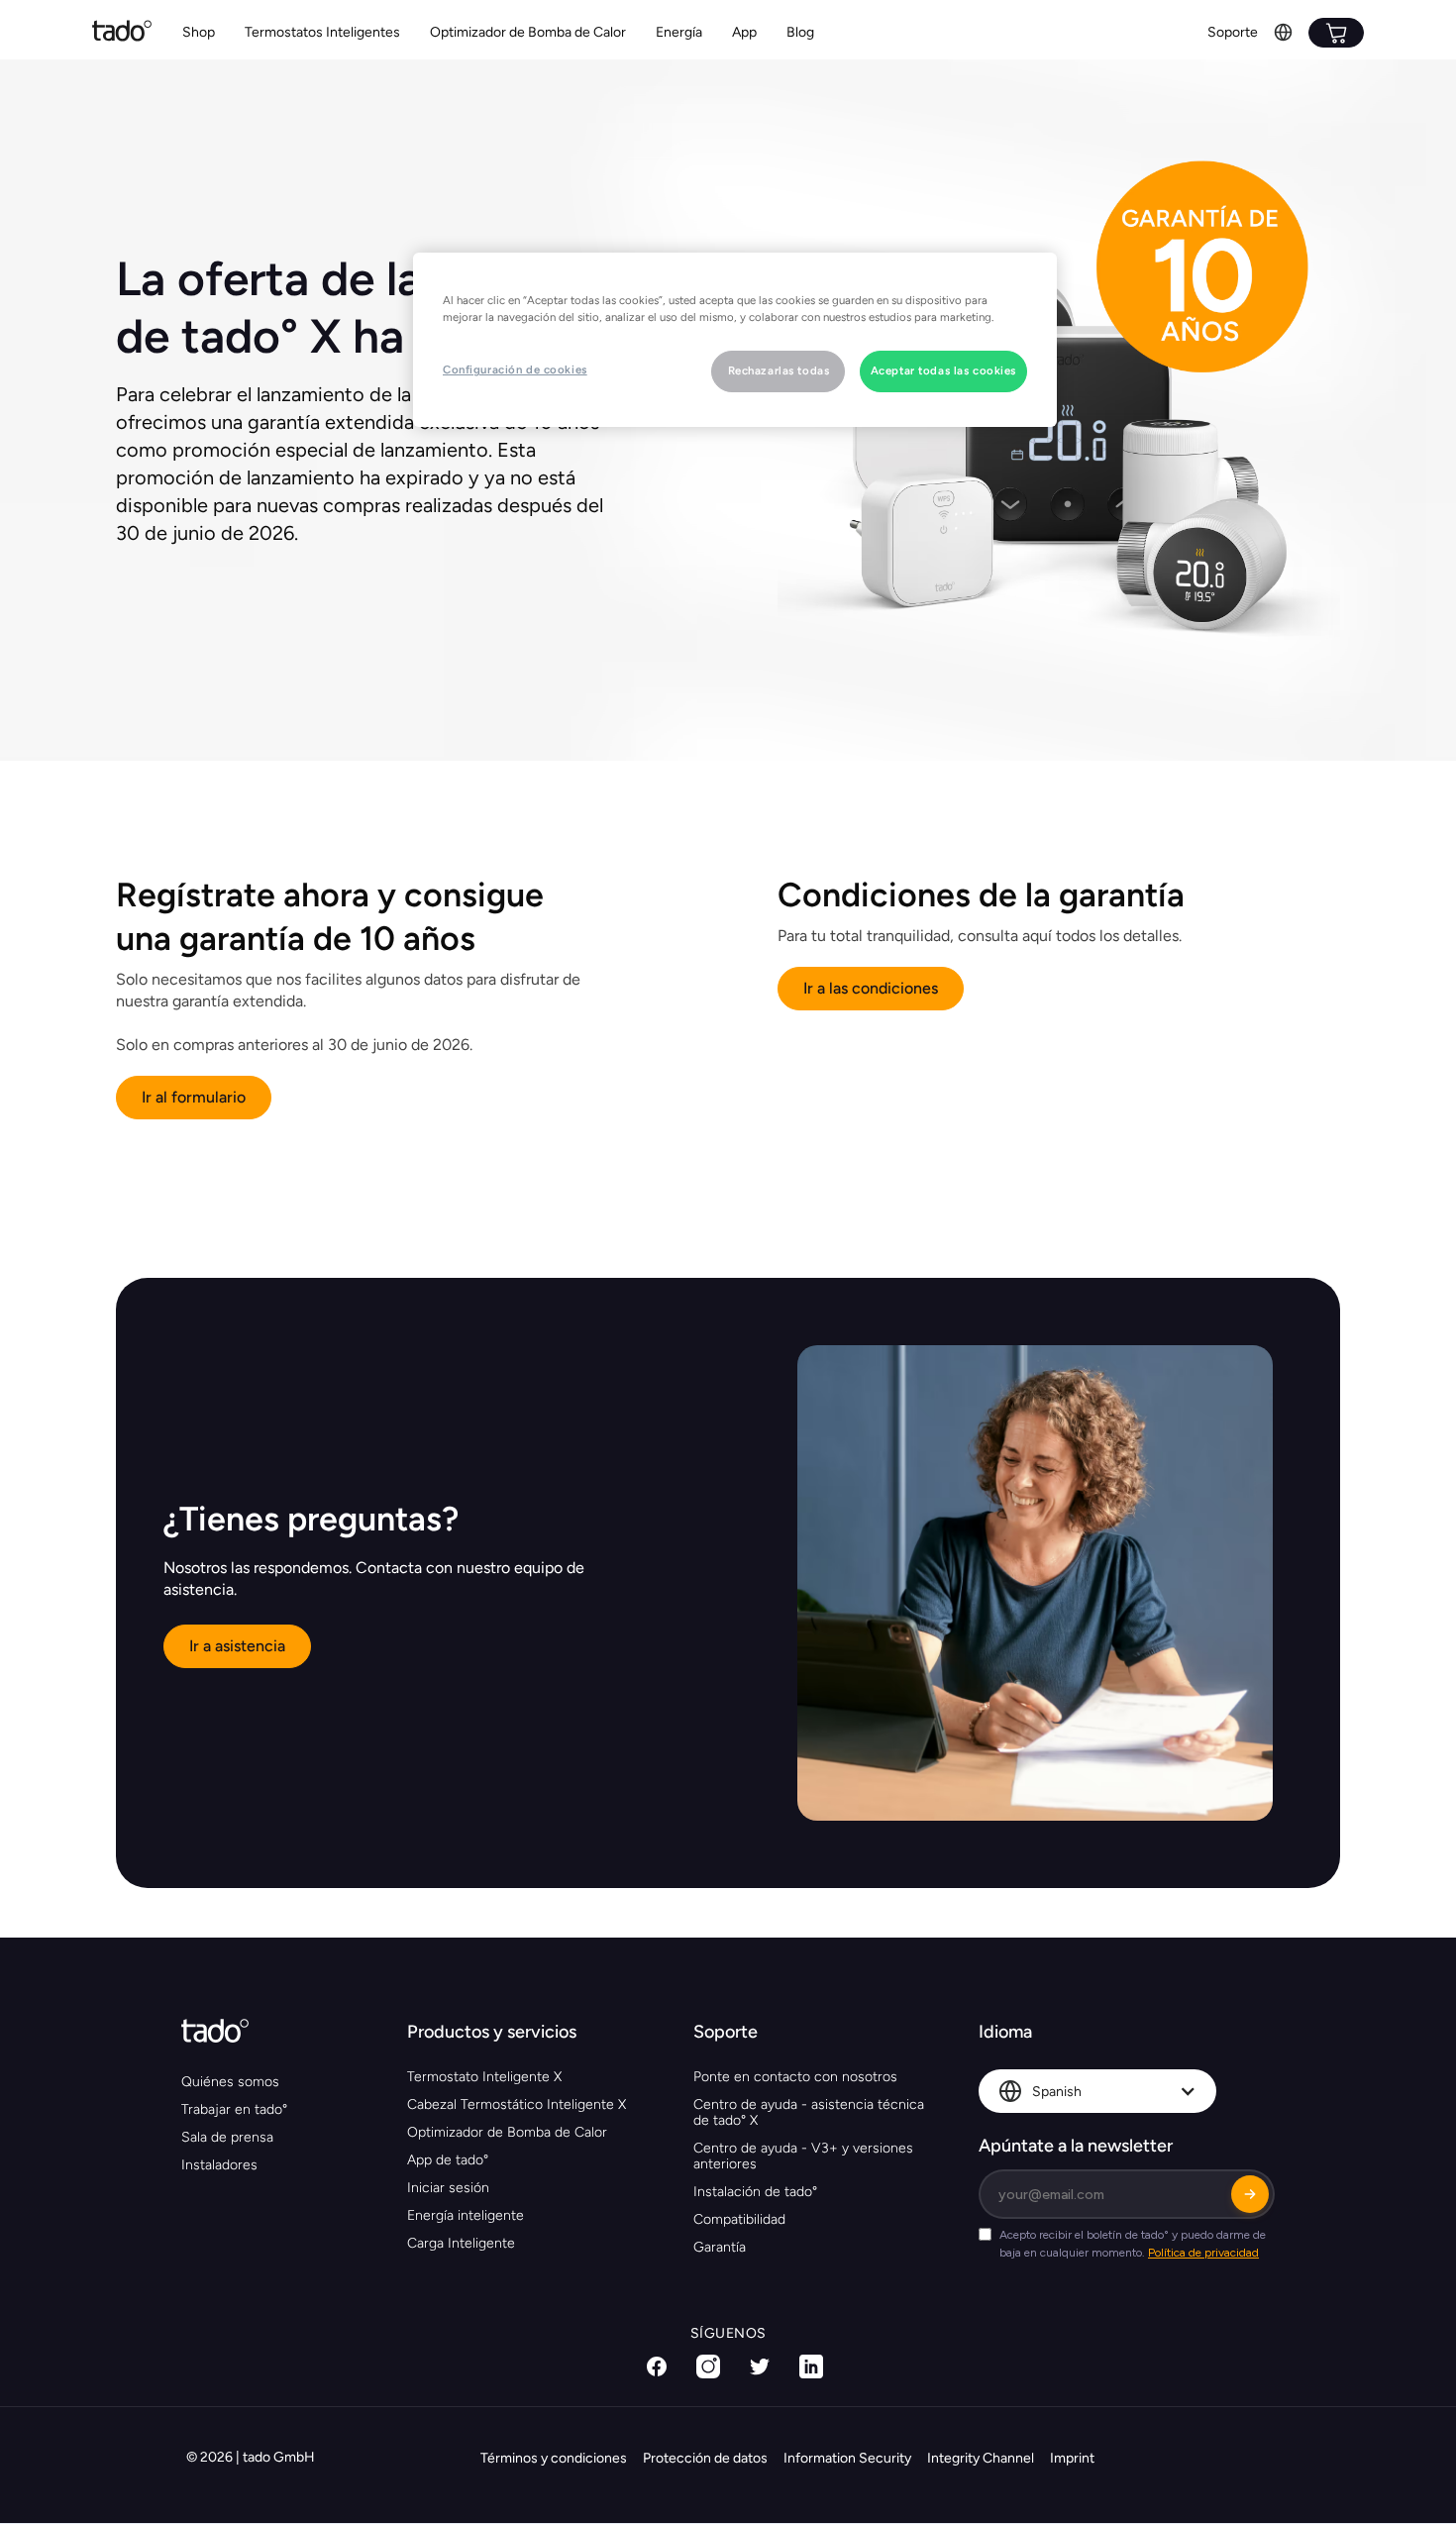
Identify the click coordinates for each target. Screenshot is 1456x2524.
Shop (199, 32)
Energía (679, 32)
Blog (800, 32)
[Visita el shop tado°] (1336, 33)
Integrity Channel (981, 2458)
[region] (735, 340)
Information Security (847, 2458)
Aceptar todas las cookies (943, 370)
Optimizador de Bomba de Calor (528, 32)
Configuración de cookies (515, 369)
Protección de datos (705, 2458)
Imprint (1072, 2458)
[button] (322, 33)
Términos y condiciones (554, 2458)
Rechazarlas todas (779, 370)
